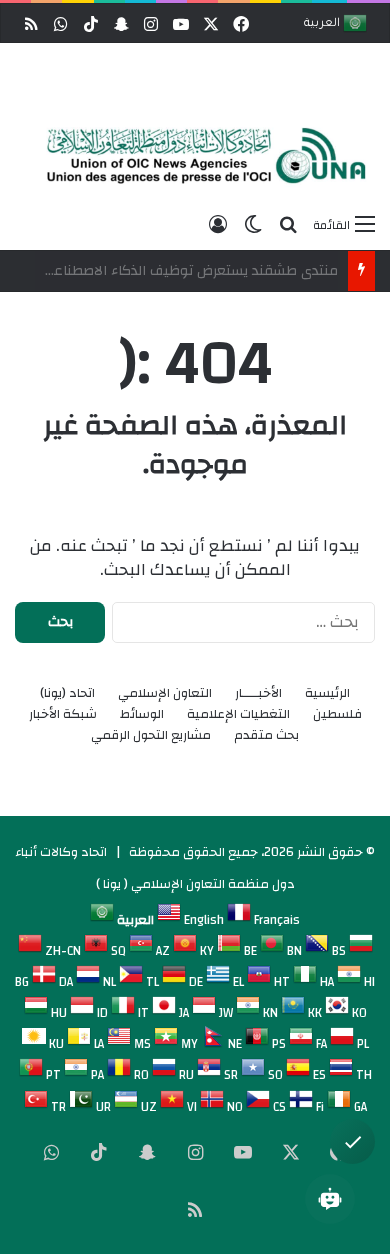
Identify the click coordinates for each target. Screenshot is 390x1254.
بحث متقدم (266, 735)
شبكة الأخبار (63, 714)
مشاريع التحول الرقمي (151, 735)
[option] (200, 156)
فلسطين (337, 714)
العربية (323, 24)
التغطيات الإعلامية (238, 714)
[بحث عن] (288, 224)
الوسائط (142, 714)
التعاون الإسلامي (165, 693)
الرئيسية (327, 693)
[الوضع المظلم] (253, 224)
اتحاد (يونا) (67, 693)
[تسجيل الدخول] (218, 224)
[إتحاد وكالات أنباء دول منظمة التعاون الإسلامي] (200, 156)
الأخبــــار (258, 693)
